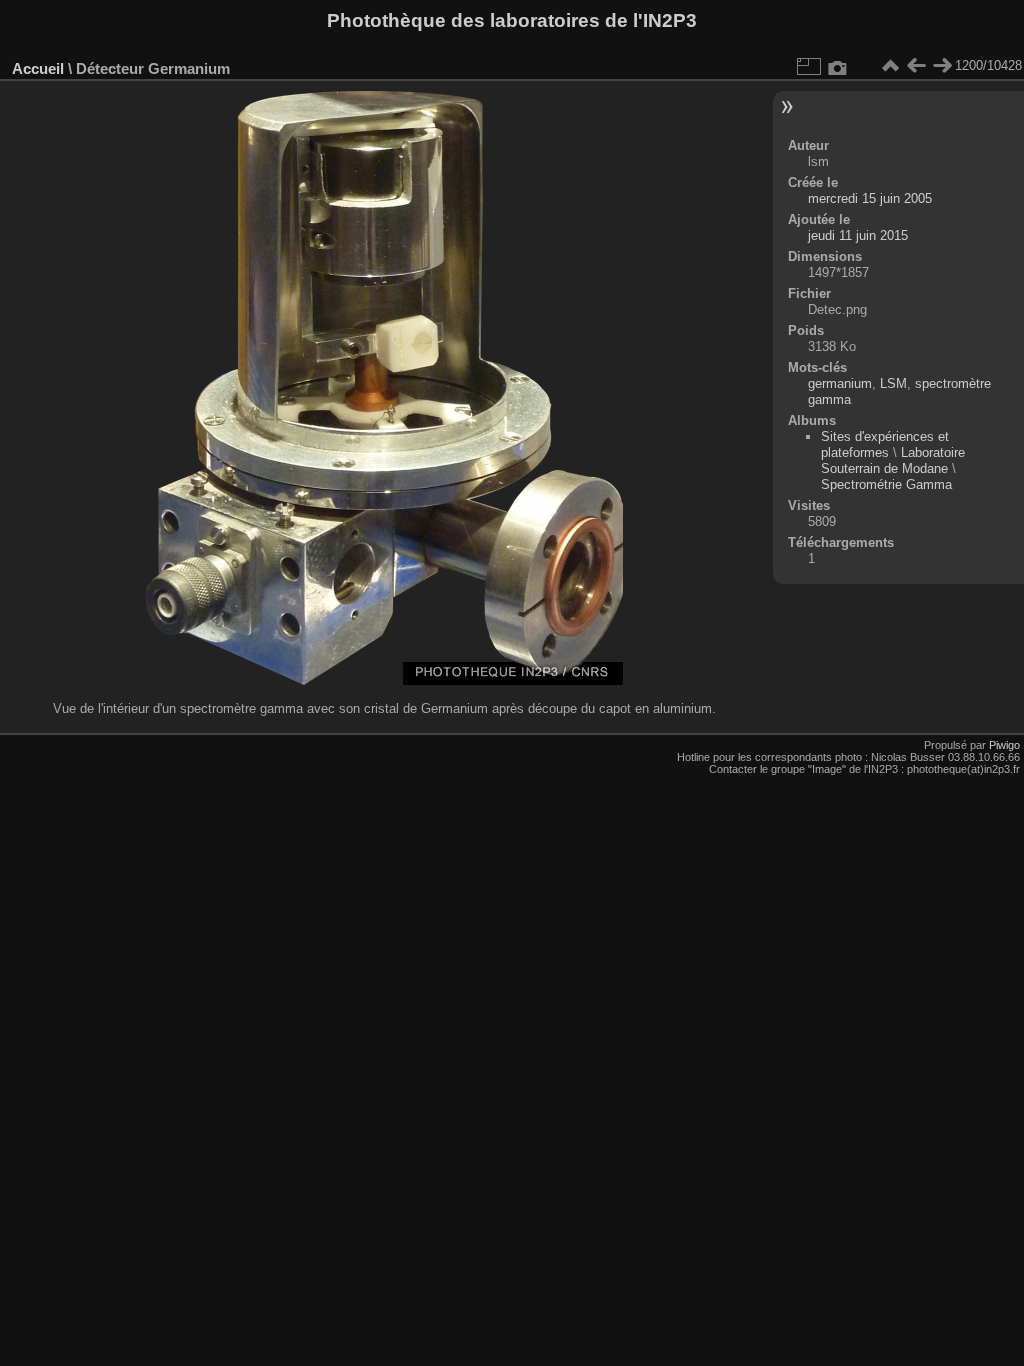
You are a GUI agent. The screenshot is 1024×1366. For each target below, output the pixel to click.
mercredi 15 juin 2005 (870, 198)
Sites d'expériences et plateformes (885, 444)
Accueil (38, 68)
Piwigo (1004, 745)
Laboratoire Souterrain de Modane (893, 460)
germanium (840, 383)
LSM (893, 383)
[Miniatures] (890, 66)
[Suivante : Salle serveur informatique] (942, 66)
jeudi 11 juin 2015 (858, 235)
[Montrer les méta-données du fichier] (838, 66)
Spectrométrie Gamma (886, 484)
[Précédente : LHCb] (916, 66)
